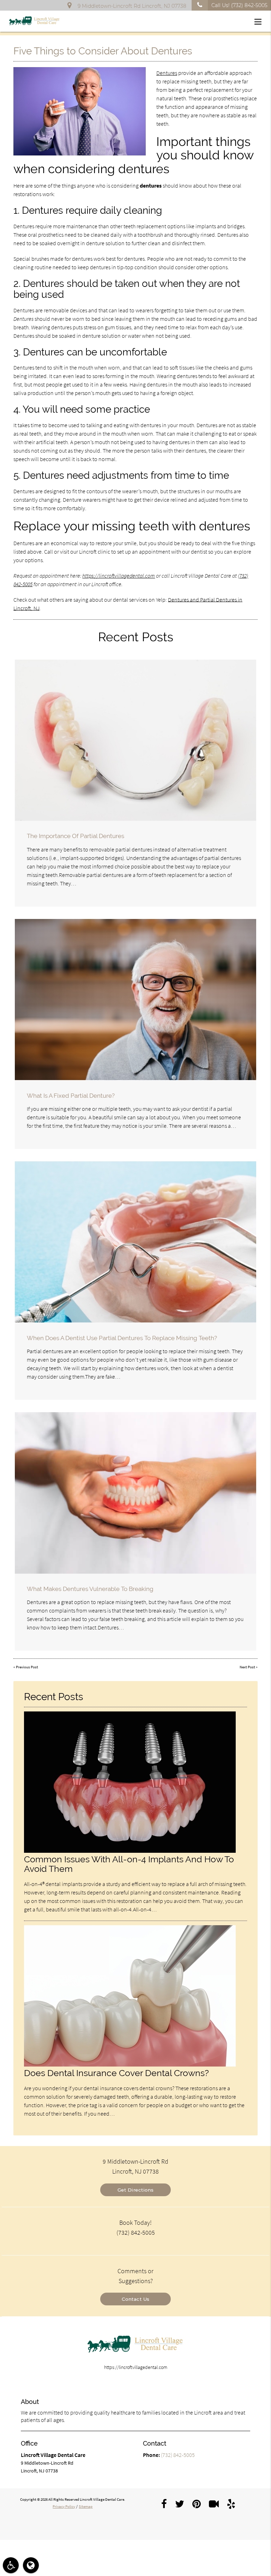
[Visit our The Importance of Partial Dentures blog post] (135, 740)
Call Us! (239, 5)
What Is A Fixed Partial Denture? (71, 1096)
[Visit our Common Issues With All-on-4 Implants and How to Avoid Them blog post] (130, 1851)
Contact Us (136, 2299)
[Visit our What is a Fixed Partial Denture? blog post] (135, 1000)
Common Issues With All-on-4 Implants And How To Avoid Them (129, 1864)
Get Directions (136, 2190)
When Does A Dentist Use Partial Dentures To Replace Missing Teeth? (122, 1338)
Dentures (167, 73)
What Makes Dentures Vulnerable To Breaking (90, 1589)
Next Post (247, 1667)
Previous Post (27, 1667)
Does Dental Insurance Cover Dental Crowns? (116, 2073)
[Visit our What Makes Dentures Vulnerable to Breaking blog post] (135, 1493)
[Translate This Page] (31, 2565)
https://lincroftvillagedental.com (119, 576)
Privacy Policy (64, 2506)
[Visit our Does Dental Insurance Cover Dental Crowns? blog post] (130, 2065)
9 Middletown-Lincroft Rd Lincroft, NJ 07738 (131, 6)
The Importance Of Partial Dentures (76, 836)
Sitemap (86, 2506)
